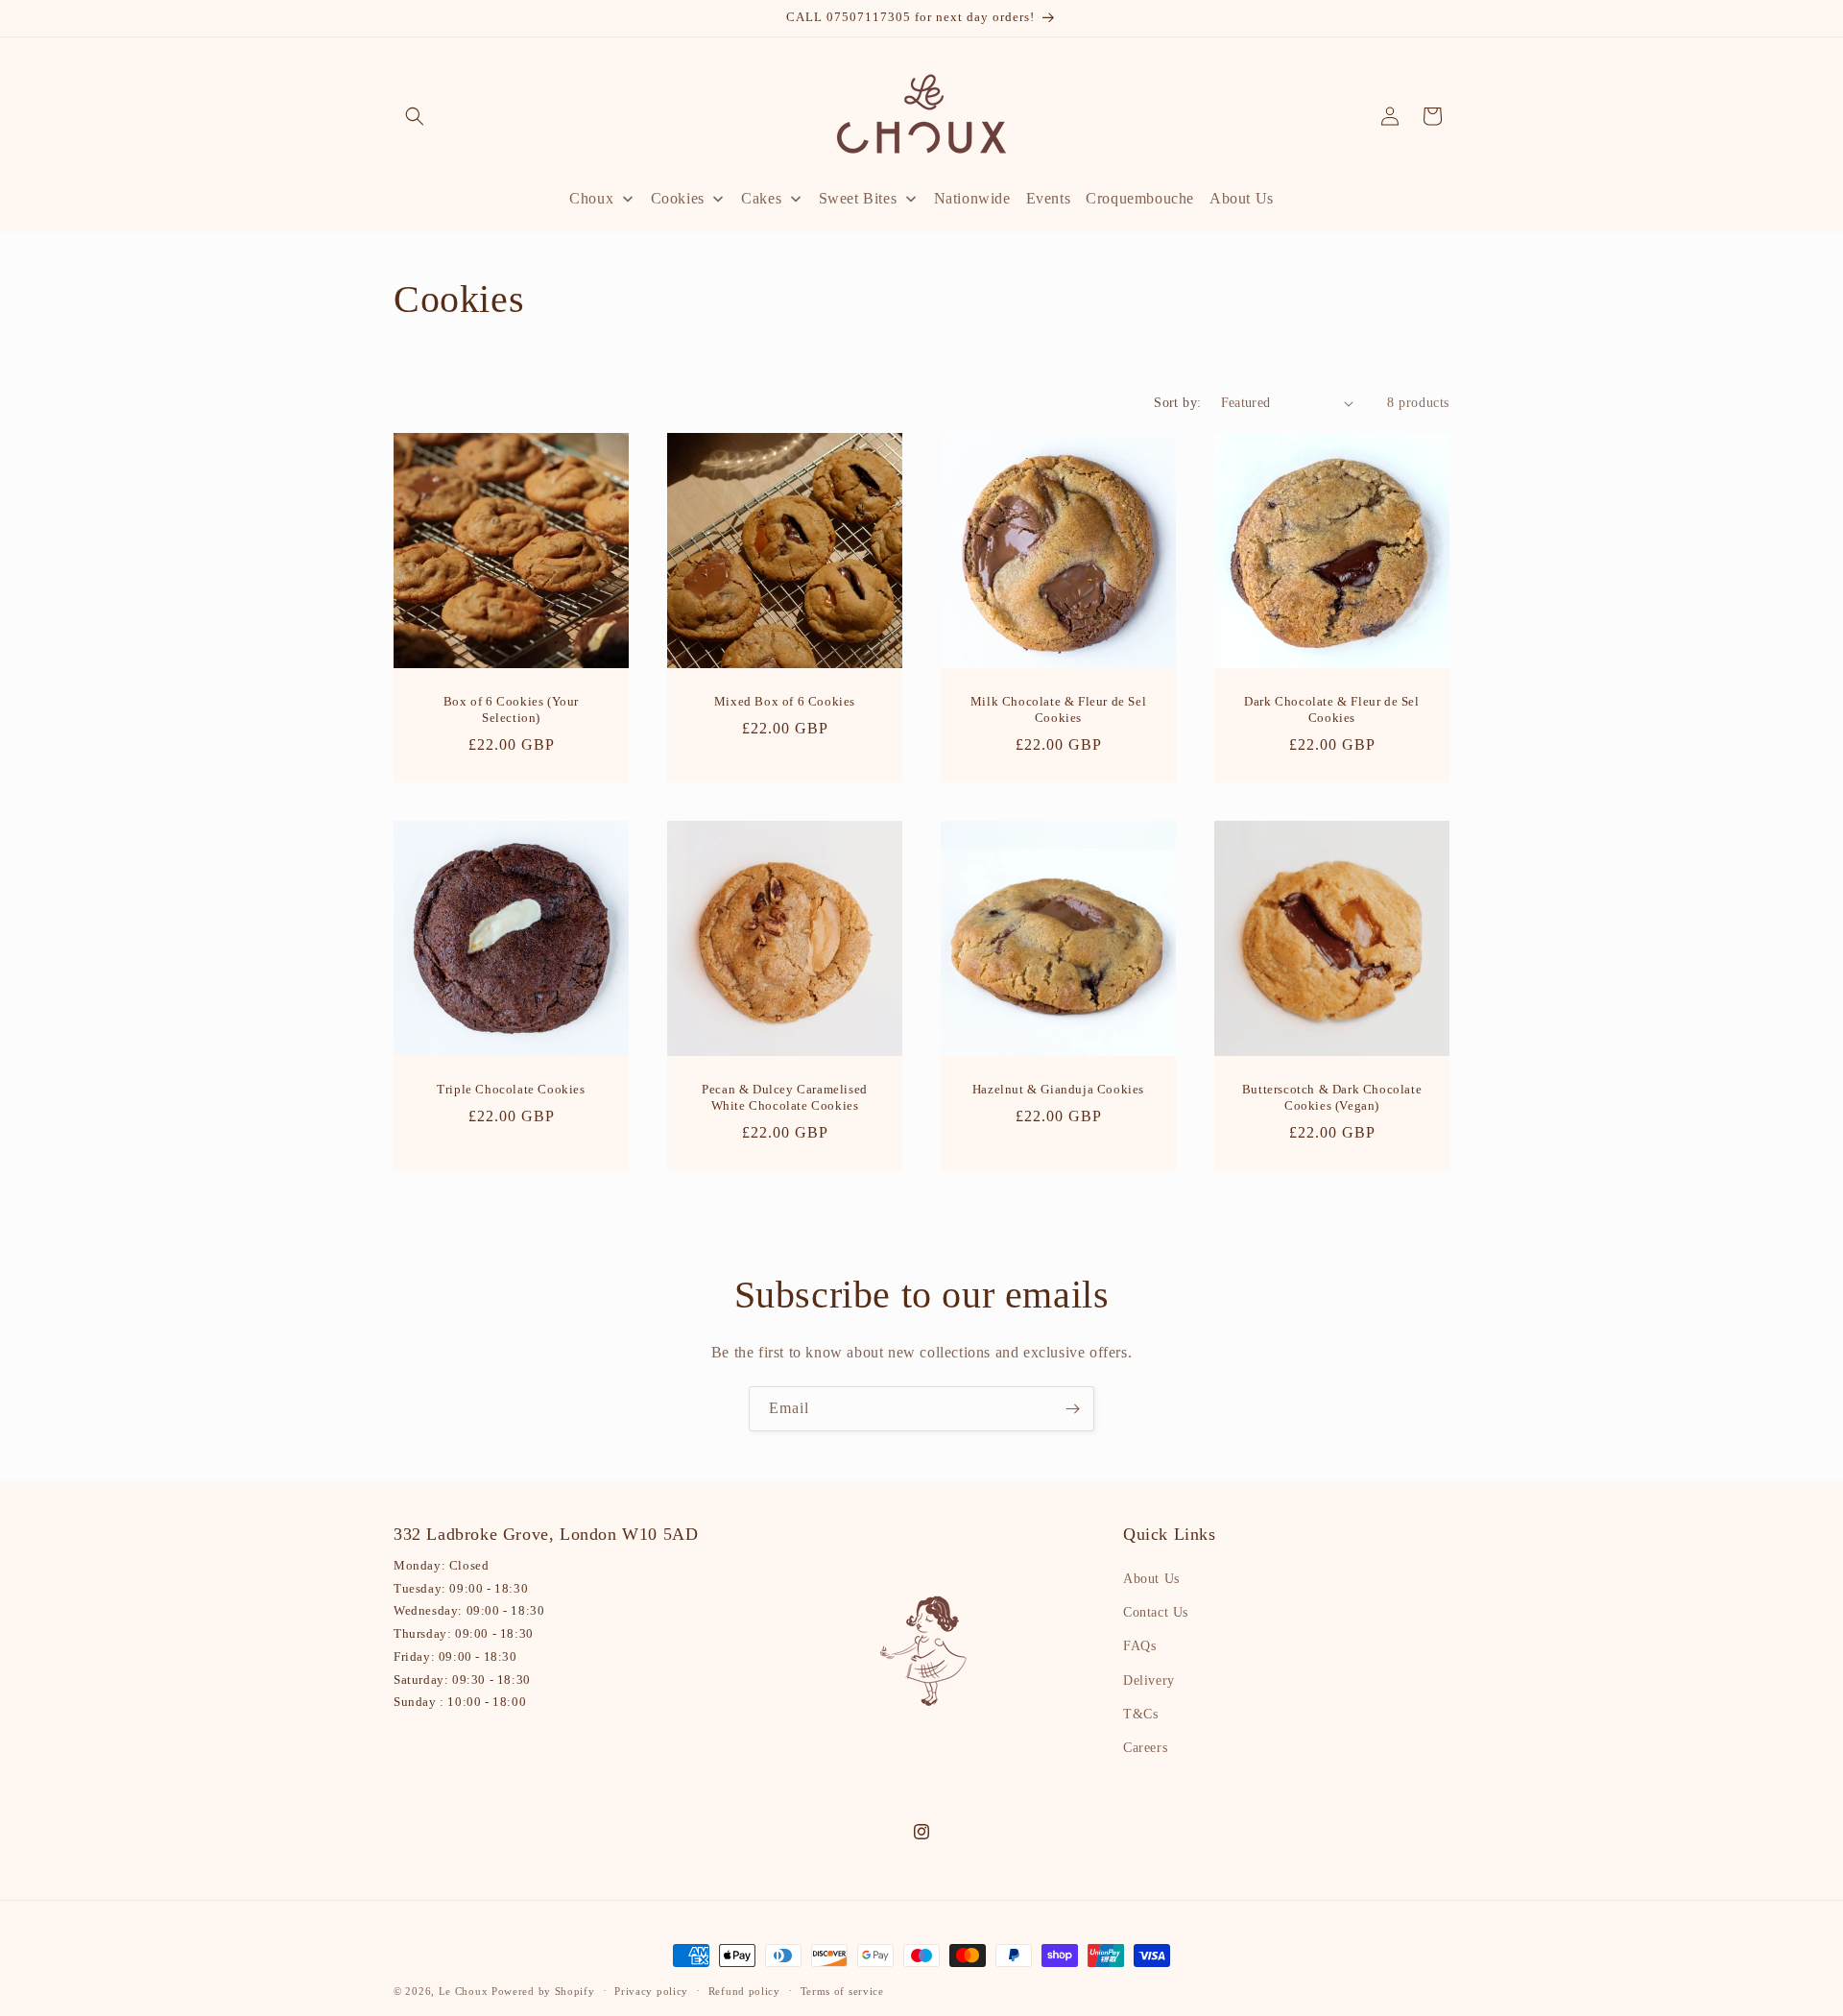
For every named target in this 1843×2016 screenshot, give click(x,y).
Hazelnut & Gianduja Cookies (1058, 1089)
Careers (1145, 1748)
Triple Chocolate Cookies (511, 1089)
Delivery (1149, 1680)
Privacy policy (651, 1990)
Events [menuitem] (1049, 198)
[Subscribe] (1072, 1409)
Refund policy (744, 1990)
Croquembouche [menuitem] (1140, 198)
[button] (415, 116)
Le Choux (464, 1991)
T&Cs (1140, 1714)
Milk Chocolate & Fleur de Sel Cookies (1058, 709)
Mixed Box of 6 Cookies (785, 701)
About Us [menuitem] (1242, 198)
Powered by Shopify (543, 1991)
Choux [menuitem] (591, 198)
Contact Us (1156, 1612)
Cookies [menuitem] (678, 198)
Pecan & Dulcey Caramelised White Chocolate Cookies (785, 1097)
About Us (1151, 1579)
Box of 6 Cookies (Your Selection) (511, 709)
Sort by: (1177, 403)
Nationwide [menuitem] (972, 198)
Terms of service (842, 1990)
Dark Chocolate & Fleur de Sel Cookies (1331, 709)
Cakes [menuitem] (761, 198)
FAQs (1139, 1646)
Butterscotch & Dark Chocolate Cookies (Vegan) (1332, 1097)
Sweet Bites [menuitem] (858, 198)
